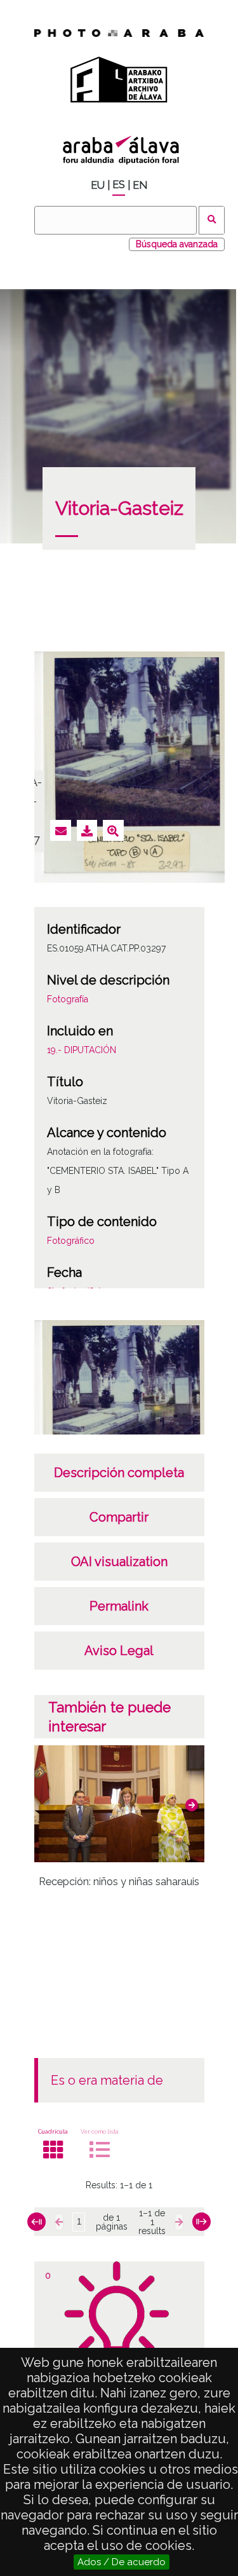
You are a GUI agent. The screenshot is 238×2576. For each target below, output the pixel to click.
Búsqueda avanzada (177, 244)
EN (140, 185)
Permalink (119, 1606)
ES (119, 185)
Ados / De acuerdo (122, 2562)
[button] (192, 1805)
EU (98, 185)
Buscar (212, 220)
